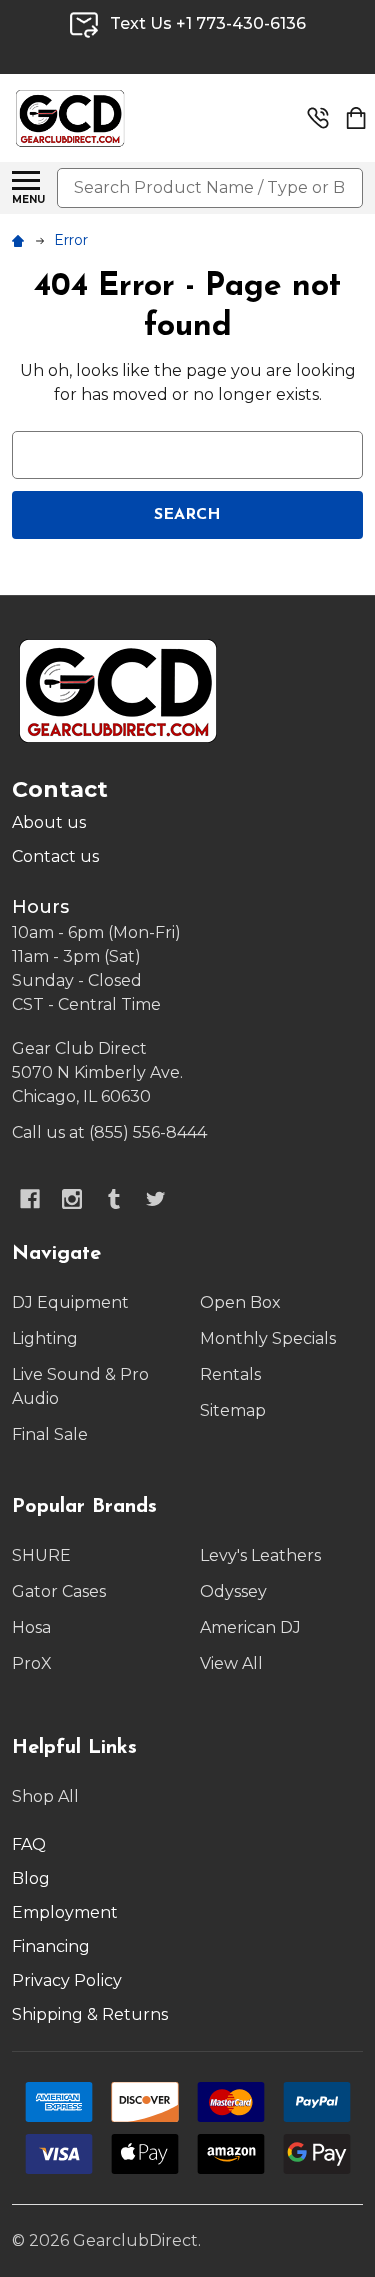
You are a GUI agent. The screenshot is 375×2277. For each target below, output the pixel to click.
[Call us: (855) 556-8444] (318, 118)
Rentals (230, 1374)
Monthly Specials (268, 1338)
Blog (31, 1878)
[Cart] (356, 118)
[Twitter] (156, 1199)
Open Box (240, 1302)
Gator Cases (59, 1591)
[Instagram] (72, 1199)
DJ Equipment (70, 1302)
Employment (65, 1912)
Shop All (45, 1796)
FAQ (29, 1844)
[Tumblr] (114, 1199)
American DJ (250, 1627)
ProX (32, 1663)
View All (231, 1663)
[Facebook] (30, 1199)
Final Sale (50, 1434)
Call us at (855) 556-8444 (109, 1132)
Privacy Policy (67, 1980)
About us (49, 822)
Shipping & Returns (90, 2014)
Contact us (55, 856)
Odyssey (233, 1591)
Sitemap (233, 1410)
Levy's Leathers (260, 1555)
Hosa (31, 1627)
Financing (51, 1946)
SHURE (41, 1555)
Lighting (45, 1338)
